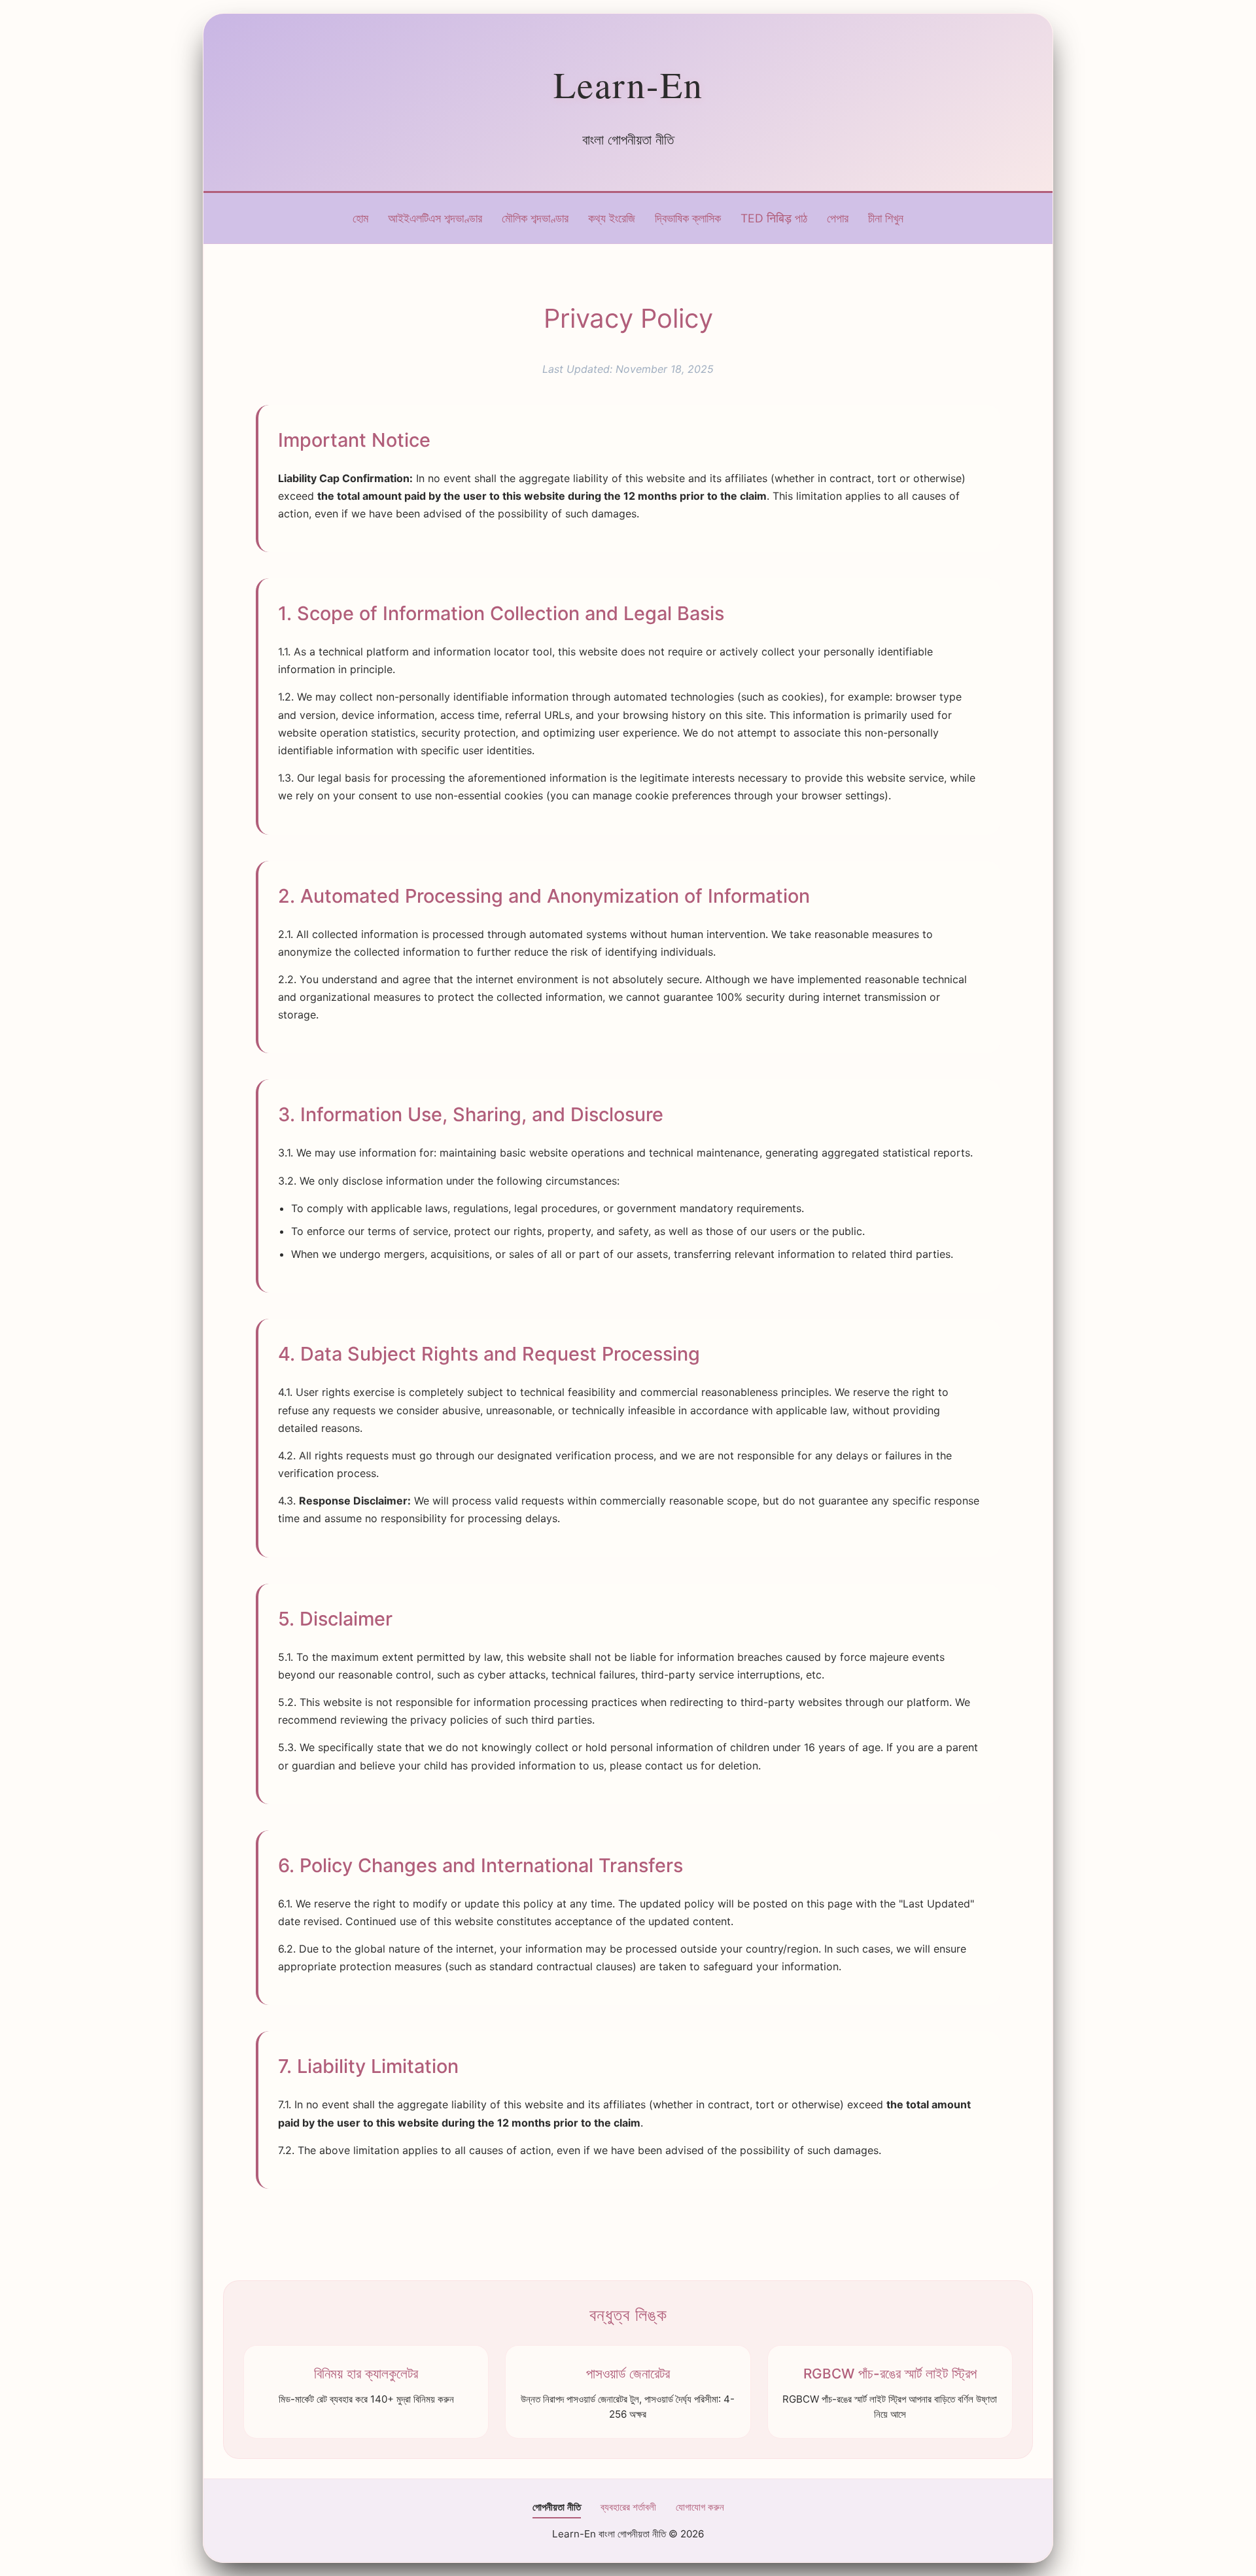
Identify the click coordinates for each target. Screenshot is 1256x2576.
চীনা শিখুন (886, 218)
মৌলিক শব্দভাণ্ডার (535, 218)
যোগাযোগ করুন (700, 2507)
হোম (360, 218)
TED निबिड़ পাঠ (774, 218)
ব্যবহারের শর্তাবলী (628, 2507)
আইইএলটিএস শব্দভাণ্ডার (435, 218)
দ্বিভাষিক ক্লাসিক (688, 218)
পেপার (838, 218)
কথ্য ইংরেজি (612, 218)
